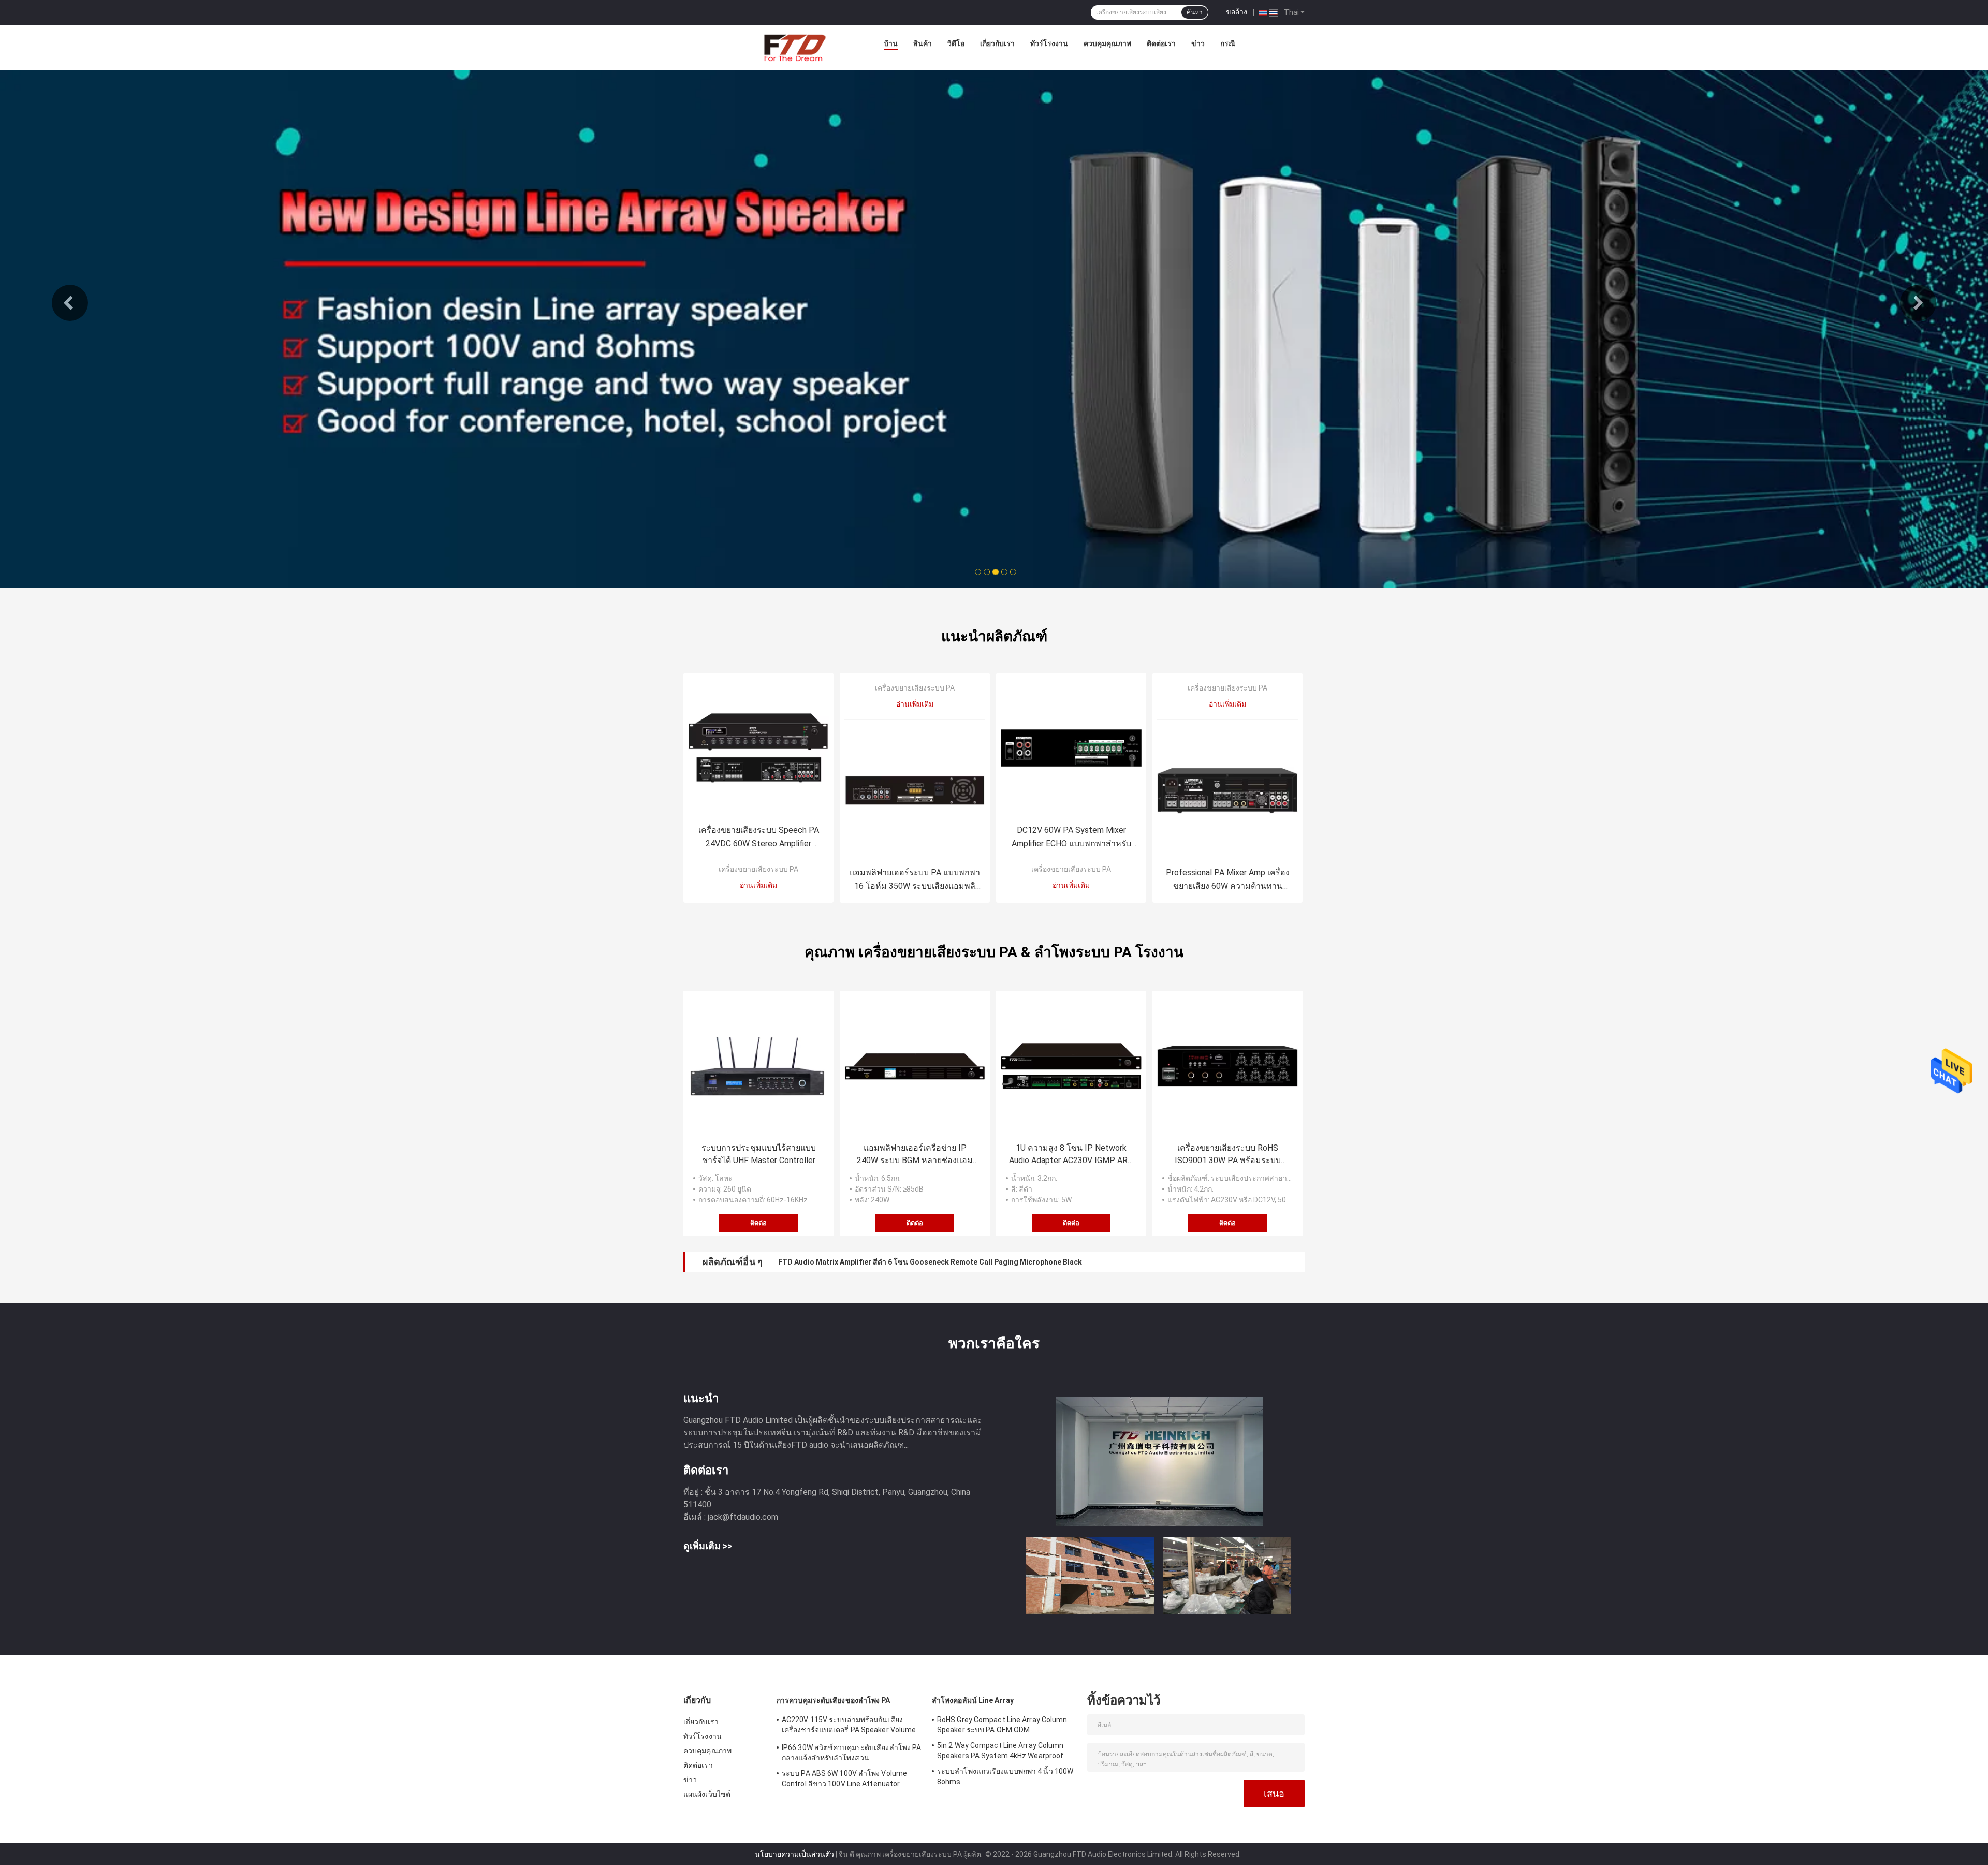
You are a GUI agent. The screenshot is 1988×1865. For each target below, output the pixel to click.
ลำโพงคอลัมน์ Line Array (973, 1700)
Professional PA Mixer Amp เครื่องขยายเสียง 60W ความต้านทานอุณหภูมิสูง (1228, 880)
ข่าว (1198, 43)
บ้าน (891, 43)
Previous (70, 303)
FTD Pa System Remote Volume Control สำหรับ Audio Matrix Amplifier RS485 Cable (920, 1262)
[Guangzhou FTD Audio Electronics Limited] (794, 46)
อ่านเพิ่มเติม (758, 885)
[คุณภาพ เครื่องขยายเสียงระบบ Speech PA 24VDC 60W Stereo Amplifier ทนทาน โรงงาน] (758, 748)
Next (1918, 303)
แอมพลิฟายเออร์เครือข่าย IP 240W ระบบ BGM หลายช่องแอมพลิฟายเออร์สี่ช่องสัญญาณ (915, 1155)
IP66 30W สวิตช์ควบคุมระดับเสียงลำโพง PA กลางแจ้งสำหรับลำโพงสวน (851, 1753)
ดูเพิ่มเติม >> (708, 1546)
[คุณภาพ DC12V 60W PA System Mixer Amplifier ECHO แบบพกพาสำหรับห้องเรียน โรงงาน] (1071, 748)
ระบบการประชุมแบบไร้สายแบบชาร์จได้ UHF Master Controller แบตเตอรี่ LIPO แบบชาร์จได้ (759, 1155)
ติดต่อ (758, 1223)
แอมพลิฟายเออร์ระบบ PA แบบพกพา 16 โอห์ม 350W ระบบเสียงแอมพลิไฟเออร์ (915, 880)
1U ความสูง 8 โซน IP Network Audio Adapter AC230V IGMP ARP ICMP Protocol (1071, 1155)
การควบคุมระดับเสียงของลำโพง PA (834, 1700)
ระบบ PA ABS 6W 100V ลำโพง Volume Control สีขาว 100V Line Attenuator (844, 1779)
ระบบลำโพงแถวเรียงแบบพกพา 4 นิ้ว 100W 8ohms (1005, 1776)
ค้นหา (1195, 12)
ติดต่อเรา (1161, 43)
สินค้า (923, 43)
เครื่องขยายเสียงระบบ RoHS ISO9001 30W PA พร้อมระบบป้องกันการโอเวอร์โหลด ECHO (1227, 1155)
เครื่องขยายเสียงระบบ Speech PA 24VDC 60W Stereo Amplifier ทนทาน (759, 838)
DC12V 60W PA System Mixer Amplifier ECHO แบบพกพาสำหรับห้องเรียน (1071, 838)
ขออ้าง (1237, 12)
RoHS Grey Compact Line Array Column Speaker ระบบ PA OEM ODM (1002, 1725)
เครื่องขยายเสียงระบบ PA (758, 869)
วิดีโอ (956, 43)
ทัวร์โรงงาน (1049, 43)
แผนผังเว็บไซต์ (707, 1794)
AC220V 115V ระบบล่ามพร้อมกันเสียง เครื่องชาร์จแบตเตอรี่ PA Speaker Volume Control (849, 1726)
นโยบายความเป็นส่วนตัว (794, 1854)
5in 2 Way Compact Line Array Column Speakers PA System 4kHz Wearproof (1000, 1751)
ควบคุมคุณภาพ (1107, 43)
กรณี (1228, 43)
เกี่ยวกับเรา (997, 43)
